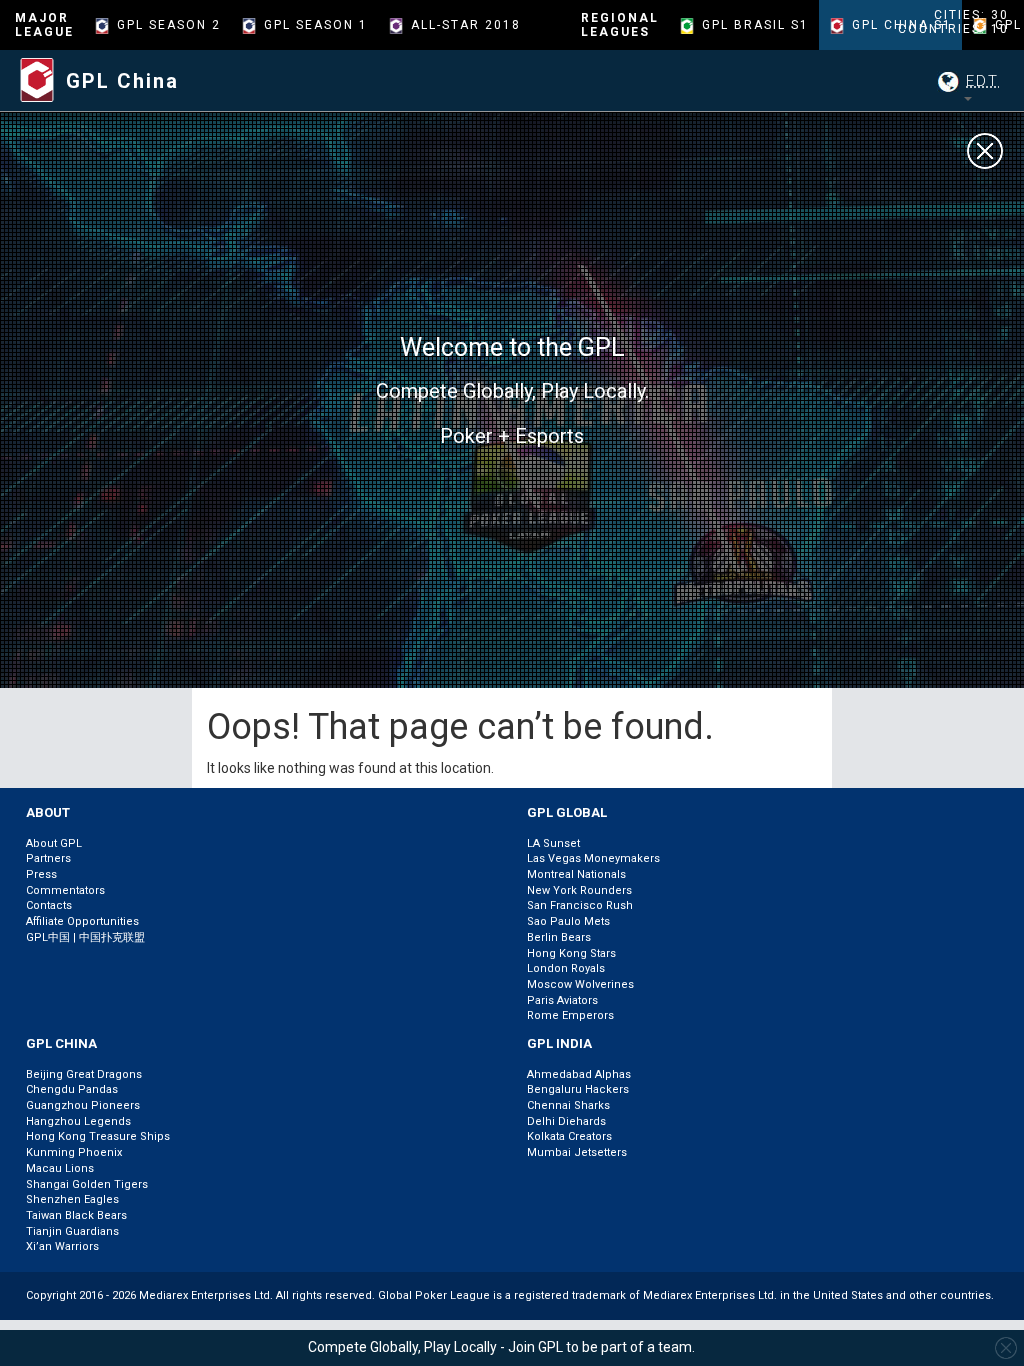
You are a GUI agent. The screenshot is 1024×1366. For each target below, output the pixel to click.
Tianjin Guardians (72, 1231)
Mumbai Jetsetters (577, 1152)
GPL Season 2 (169, 25)
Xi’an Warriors (62, 1246)
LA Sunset (553, 843)
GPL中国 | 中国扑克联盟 (85, 937)
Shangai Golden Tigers (87, 1184)
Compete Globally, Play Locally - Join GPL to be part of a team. (501, 1347)
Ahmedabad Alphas (579, 1074)
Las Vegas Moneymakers (593, 858)
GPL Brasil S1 (755, 25)
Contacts (49, 905)
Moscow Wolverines (580, 984)
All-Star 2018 (466, 25)
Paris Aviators (562, 1000)
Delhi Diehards (566, 1121)
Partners (48, 858)
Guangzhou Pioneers (83, 1105)
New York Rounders (579, 890)
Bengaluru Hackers (578, 1089)
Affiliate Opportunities (82, 921)
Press (41, 874)
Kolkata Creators (569, 1136)
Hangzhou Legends (78, 1121)
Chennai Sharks (568, 1105)
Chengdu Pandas (72, 1089)
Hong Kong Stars (571, 953)
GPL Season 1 (316, 25)
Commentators (65, 890)
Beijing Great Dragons (84, 1074)
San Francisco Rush (580, 905)
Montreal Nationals (576, 874)
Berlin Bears (559, 937)
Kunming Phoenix (74, 1152)
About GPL (54, 843)
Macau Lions (60, 1168)
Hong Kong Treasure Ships (98, 1136)
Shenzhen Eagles (72, 1199)
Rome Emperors (570, 1015)
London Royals (566, 968)
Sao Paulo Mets (568, 921)
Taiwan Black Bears (76, 1215)
